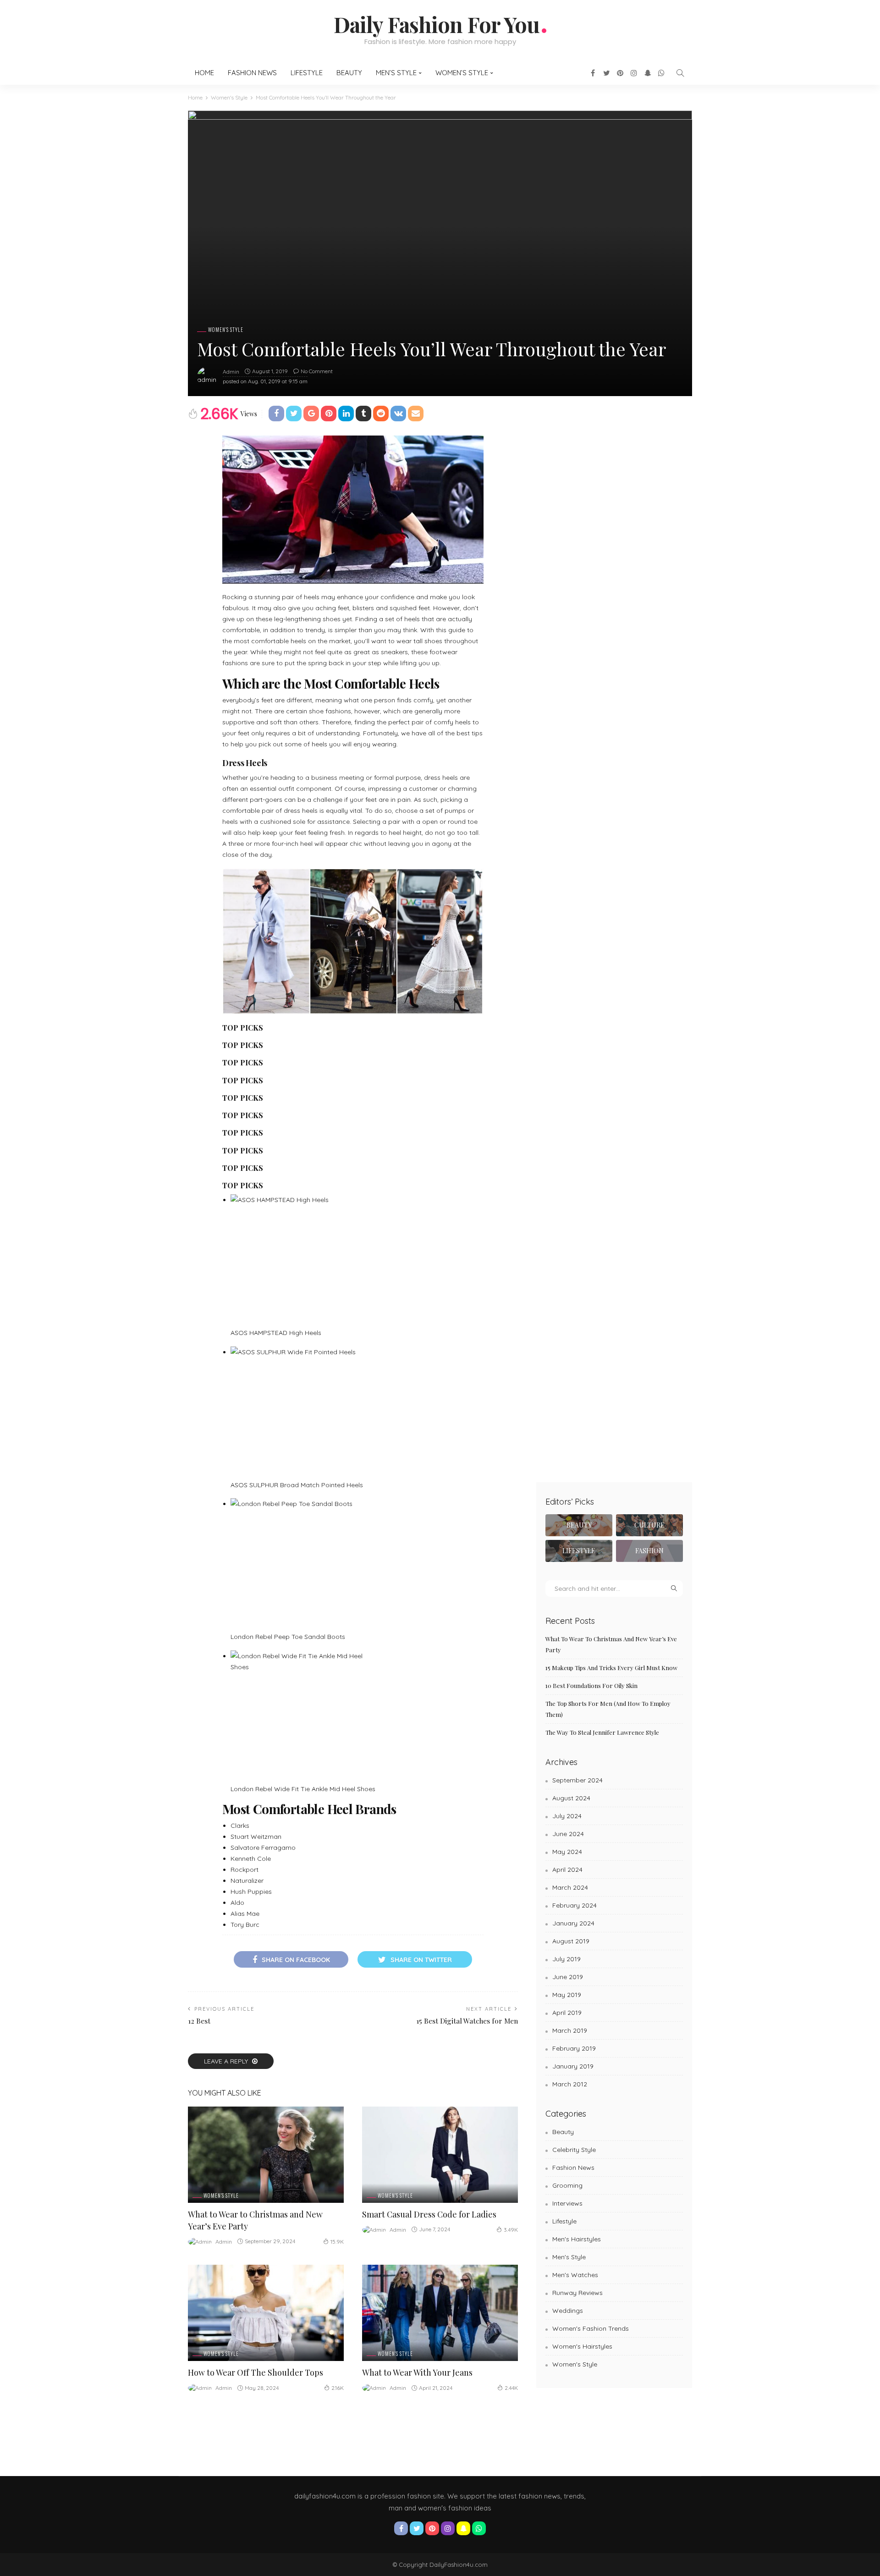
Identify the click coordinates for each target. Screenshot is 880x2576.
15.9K (337, 2242)
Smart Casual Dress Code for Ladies (429, 2214)
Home (204, 73)
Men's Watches (575, 2275)
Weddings (568, 2311)
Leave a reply (227, 2061)
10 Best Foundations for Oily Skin (591, 1685)
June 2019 (568, 1977)
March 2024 (570, 1887)
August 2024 (571, 1798)
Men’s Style (396, 73)
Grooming (567, 2185)
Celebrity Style (574, 2150)
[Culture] (649, 1525)
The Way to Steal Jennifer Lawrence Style (602, 1732)
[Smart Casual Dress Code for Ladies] (440, 2155)
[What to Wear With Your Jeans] (440, 2313)
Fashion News (252, 73)
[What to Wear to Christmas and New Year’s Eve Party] (266, 2155)
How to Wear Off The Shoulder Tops (256, 2372)
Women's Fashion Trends (591, 2328)
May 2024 (567, 1852)
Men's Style (569, 2257)
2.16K (338, 2388)
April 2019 (567, 2013)
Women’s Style (462, 73)
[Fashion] (649, 1551)
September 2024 (577, 1780)
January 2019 (573, 2066)
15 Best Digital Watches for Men (467, 2021)
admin (231, 372)
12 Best (199, 2021)
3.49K (511, 2230)
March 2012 (570, 2084)
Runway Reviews (577, 2293)
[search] (680, 73)
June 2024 (568, 1834)
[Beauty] (579, 1525)
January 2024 (573, 1923)
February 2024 (575, 1905)
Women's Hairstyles (582, 2346)
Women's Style (226, 330)
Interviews (567, 2203)
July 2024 (567, 1816)
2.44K (511, 2388)
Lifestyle (307, 73)
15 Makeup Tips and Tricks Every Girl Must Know (611, 1668)
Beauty (349, 73)
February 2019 (574, 2048)
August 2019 (571, 1941)
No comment (317, 371)
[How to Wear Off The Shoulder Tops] (266, 2313)
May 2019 (567, 1995)
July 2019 (566, 1959)
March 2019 (570, 2030)
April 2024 (567, 1870)
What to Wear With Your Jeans (417, 2372)
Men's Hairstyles (577, 2239)
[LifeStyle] (579, 1551)
